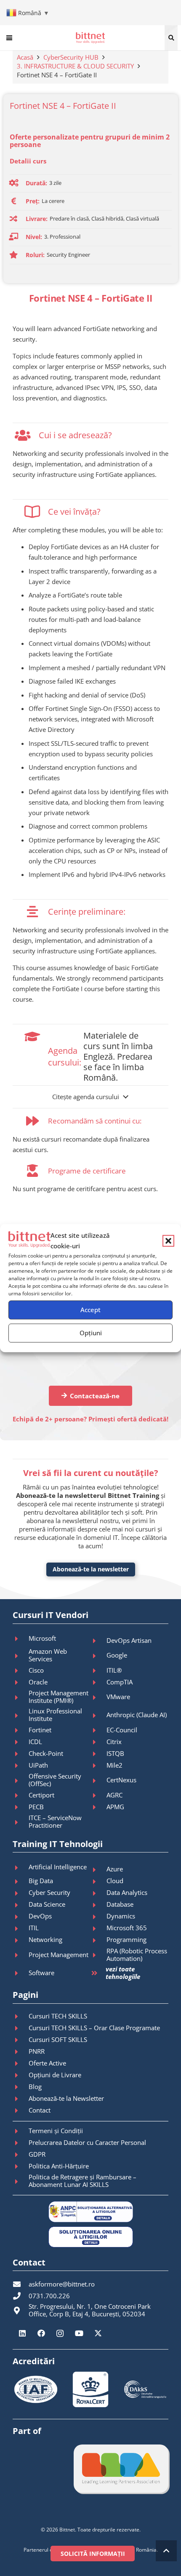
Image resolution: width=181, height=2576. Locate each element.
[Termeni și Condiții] (21, 2131)
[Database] (98, 1905)
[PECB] (21, 1807)
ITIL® (114, 1670)
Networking (45, 1939)
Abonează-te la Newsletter (66, 2098)
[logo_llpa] (121, 2469)
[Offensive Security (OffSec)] (21, 1781)
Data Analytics (127, 1892)
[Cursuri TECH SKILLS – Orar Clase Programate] (21, 2028)
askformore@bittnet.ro (62, 2284)
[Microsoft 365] (98, 1929)
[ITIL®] (98, 1671)
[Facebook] (41, 2333)
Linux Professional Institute (55, 1715)
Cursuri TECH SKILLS (58, 2016)
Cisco (36, 1670)
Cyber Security (49, 1892)
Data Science (47, 1904)
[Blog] (21, 2087)
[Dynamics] (98, 1917)
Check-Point (46, 1753)
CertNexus (121, 1780)
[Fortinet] (21, 1730)
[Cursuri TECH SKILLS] (21, 2016)
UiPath (38, 1765)
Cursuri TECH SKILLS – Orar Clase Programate (94, 2028)
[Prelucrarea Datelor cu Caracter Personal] (21, 2143)
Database (120, 1904)
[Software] (21, 1973)
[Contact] (21, 2110)
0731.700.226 (49, 2296)
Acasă (25, 57)
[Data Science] (21, 1905)
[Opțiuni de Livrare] (21, 2075)
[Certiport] (21, 1795)
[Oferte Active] (21, 2063)
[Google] (98, 1656)
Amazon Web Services (48, 1655)
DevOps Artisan (129, 1640)
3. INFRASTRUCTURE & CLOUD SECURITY (75, 66)
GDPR (37, 2154)
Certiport (41, 1795)
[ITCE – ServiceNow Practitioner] (21, 1822)
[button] (168, 1241)
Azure (115, 1869)
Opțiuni (91, 1333)
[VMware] (98, 1697)
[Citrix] (98, 1742)
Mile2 (114, 1765)
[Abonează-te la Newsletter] (21, 2099)
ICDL (35, 1742)
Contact (40, 2110)
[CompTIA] (98, 1682)
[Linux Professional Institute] (21, 1716)
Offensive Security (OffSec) (55, 1780)
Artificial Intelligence (58, 1867)
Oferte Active (47, 2063)
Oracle (38, 1682)
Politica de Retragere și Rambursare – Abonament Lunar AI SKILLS (83, 2181)
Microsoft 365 (127, 1928)
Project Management (59, 1955)
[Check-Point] (21, 1754)
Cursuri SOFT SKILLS (58, 2039)
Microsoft (42, 1638)
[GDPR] (21, 2155)
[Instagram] (60, 2333)
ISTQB (115, 1753)
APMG (115, 1807)
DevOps (40, 1916)
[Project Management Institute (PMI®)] (21, 1697)
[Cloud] (98, 1881)
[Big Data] (21, 1881)
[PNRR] (21, 2052)
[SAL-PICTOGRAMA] (90, 2212)
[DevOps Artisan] (98, 1641)
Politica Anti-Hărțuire (59, 2166)
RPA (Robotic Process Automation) (137, 1955)
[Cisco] (21, 1671)
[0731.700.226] (21, 2296)
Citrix (114, 1742)
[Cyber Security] (21, 1893)
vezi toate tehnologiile (123, 1973)
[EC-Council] (98, 1730)
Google (117, 1655)
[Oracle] (21, 1682)
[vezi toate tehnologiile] (98, 1973)
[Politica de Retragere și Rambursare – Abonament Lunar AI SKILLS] (21, 2181)
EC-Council (122, 1730)
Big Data (41, 1881)
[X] (98, 2333)
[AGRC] (98, 1795)
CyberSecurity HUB (71, 57)
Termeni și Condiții (56, 2131)
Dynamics (121, 1916)
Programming (126, 1939)
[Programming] (98, 1940)
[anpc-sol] (90, 2237)
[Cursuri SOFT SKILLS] (21, 2040)
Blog (35, 2087)
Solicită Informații (93, 2554)
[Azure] (98, 1870)
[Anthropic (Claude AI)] (98, 1716)
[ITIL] (21, 1929)
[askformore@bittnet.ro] (21, 2284)
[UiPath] (21, 1766)
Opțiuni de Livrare (55, 2075)
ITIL (34, 1928)
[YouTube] (79, 2333)
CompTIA (120, 1682)
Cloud (115, 1881)
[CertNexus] (98, 1781)
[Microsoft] (21, 1639)
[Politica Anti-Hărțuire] (21, 2166)
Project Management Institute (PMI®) (59, 1697)
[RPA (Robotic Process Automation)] (98, 1955)
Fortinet (40, 1730)
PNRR (37, 2051)
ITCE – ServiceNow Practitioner (55, 1821)
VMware (118, 1697)
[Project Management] (21, 1955)
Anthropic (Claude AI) (137, 1715)
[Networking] (21, 1940)
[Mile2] (98, 1766)
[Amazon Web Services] (21, 1656)
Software (41, 1973)
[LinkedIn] (22, 2333)
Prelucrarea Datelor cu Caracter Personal (87, 2142)
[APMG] (98, 1807)
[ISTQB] (98, 1754)
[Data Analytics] (98, 1893)
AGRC (114, 1795)
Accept (90, 1310)
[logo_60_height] (90, 38)
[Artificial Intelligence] (21, 1868)
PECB (36, 1807)
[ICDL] (21, 1742)
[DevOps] (21, 1917)
